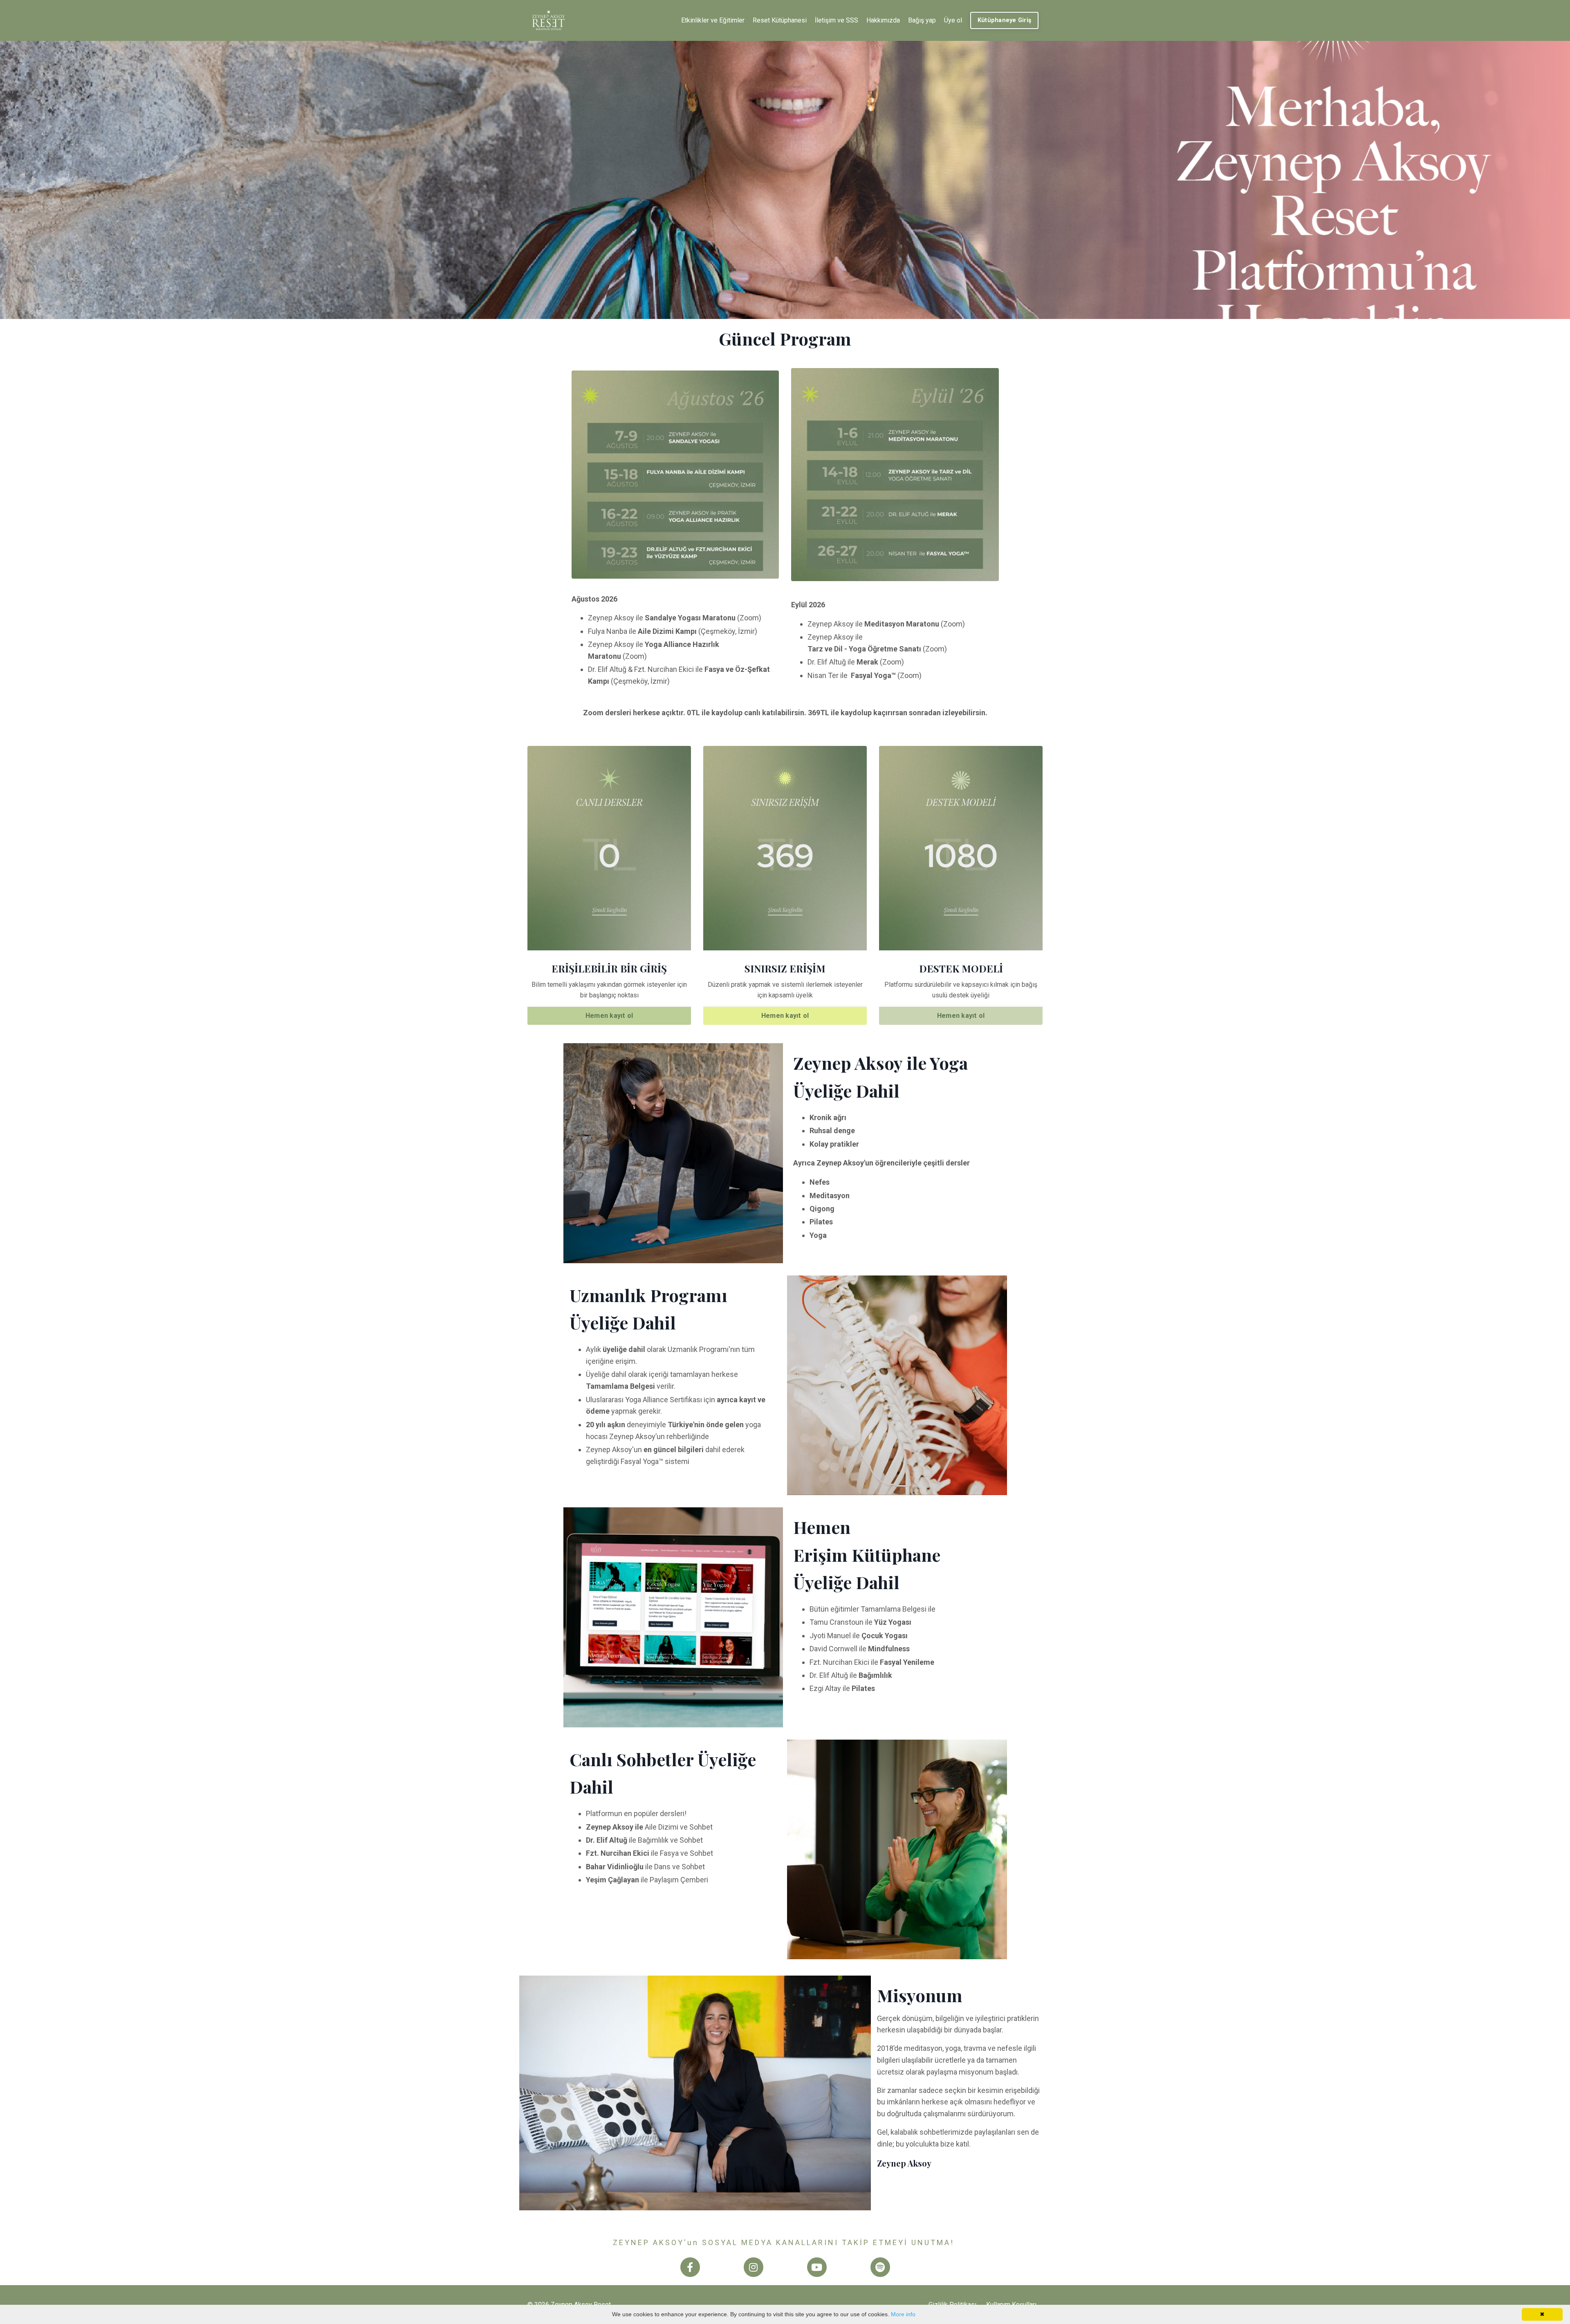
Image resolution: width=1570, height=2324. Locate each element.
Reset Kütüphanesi (780, 20)
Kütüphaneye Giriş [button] (1004, 20)
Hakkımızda (883, 20)
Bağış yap (922, 20)
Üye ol (953, 20)
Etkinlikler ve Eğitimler (713, 20)
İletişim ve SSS (837, 20)
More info (903, 2314)
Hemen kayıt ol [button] (609, 1016)
